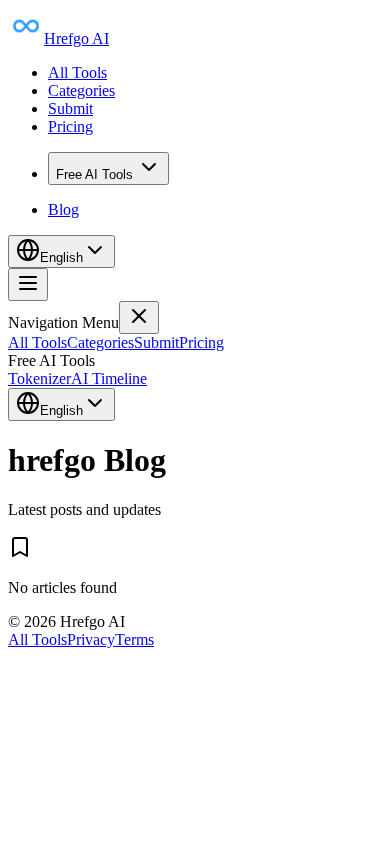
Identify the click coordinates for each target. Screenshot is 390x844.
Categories (81, 90)
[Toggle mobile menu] (28, 284)
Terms (134, 639)
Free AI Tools (94, 174)
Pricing (70, 126)
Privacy (91, 639)
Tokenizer (39, 378)
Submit (70, 108)
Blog (63, 209)
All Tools (77, 72)
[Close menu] (139, 317)
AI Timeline (109, 378)
